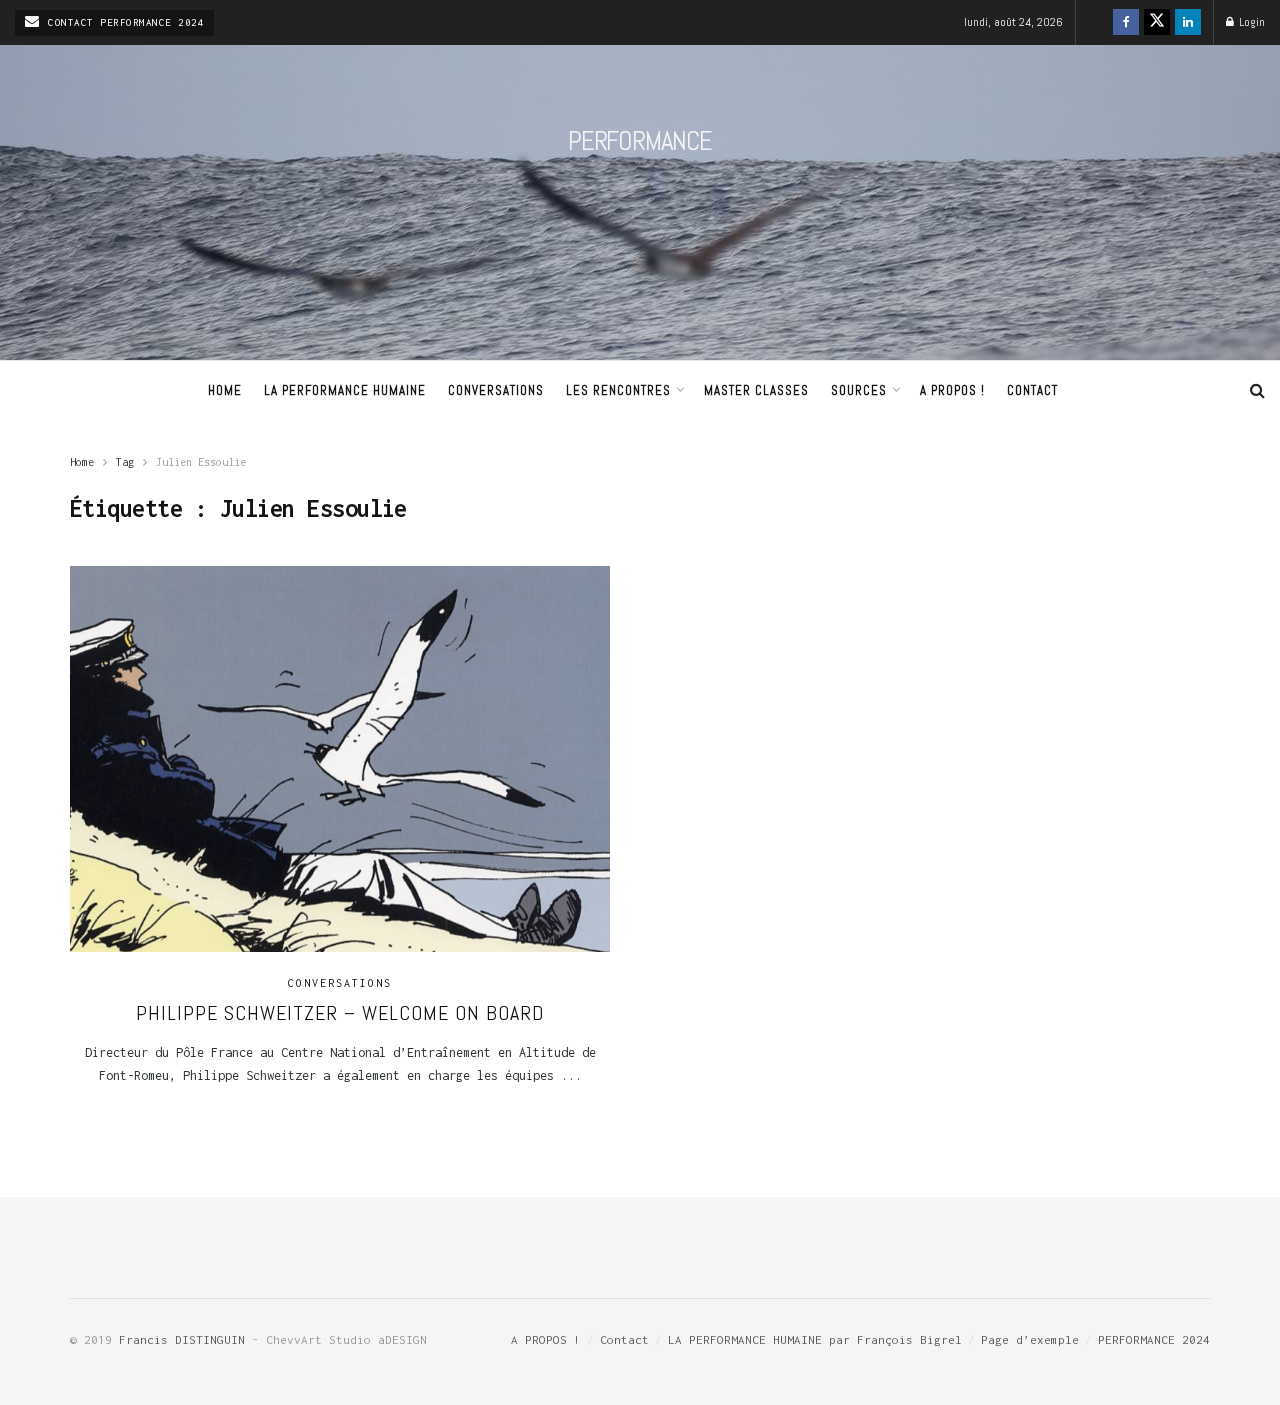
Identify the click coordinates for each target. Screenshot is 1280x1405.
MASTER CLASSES (756, 390)
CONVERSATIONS (496, 390)
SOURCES (859, 390)
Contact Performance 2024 (123, 22)
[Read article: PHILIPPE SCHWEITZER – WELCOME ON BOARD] (340, 759)
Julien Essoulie (201, 462)
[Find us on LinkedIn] (1188, 22)
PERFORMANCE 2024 (1154, 1339)
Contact (1032, 390)
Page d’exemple (1030, 1339)
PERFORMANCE (640, 141)
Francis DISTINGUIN (182, 1339)
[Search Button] (1257, 391)
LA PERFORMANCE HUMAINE (345, 390)
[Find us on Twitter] (1157, 22)
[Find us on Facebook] (1126, 22)
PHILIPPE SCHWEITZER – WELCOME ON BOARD (340, 1013)
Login (1250, 22)
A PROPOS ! (952, 390)
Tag (125, 462)
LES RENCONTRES (618, 390)
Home (225, 390)
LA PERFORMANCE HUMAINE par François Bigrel (815, 1339)
